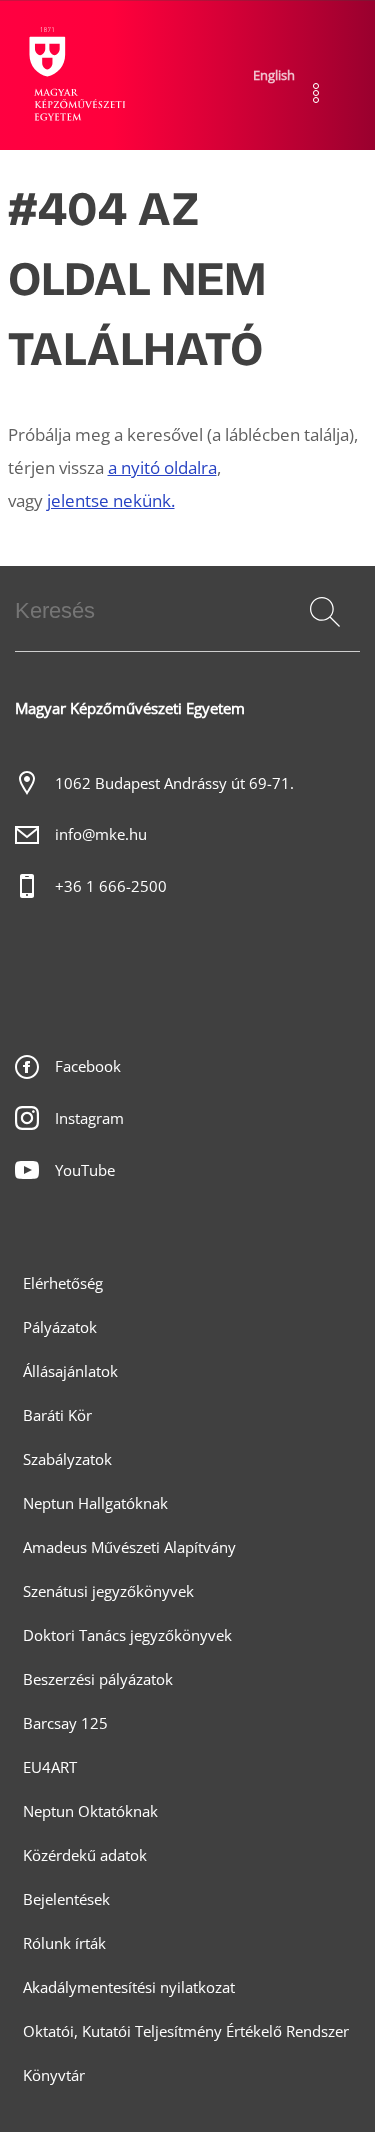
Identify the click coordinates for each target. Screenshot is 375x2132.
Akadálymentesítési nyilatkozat (129, 1987)
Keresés (323, 636)
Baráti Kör (57, 1415)
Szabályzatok (67, 1459)
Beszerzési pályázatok (98, 1679)
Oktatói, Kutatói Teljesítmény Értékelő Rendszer (186, 2031)
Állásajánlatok (70, 1371)
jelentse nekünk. (111, 500)
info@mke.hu (101, 834)
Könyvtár (54, 2075)
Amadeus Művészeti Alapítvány (129, 1547)
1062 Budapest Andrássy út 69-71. (174, 783)
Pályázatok (60, 1327)
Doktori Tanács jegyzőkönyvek (127, 1635)
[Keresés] (325, 612)
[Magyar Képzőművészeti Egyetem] (75, 75)
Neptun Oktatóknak (90, 1811)
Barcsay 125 (65, 1723)
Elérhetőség (63, 1283)
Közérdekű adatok (85, 1855)
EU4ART (50, 1767)
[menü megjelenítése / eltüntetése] (316, 92)
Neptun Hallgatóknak (95, 1503)
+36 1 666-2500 (111, 886)
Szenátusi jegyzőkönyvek (108, 1591)
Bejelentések (66, 1899)
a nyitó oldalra (162, 467)
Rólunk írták (64, 1943)
